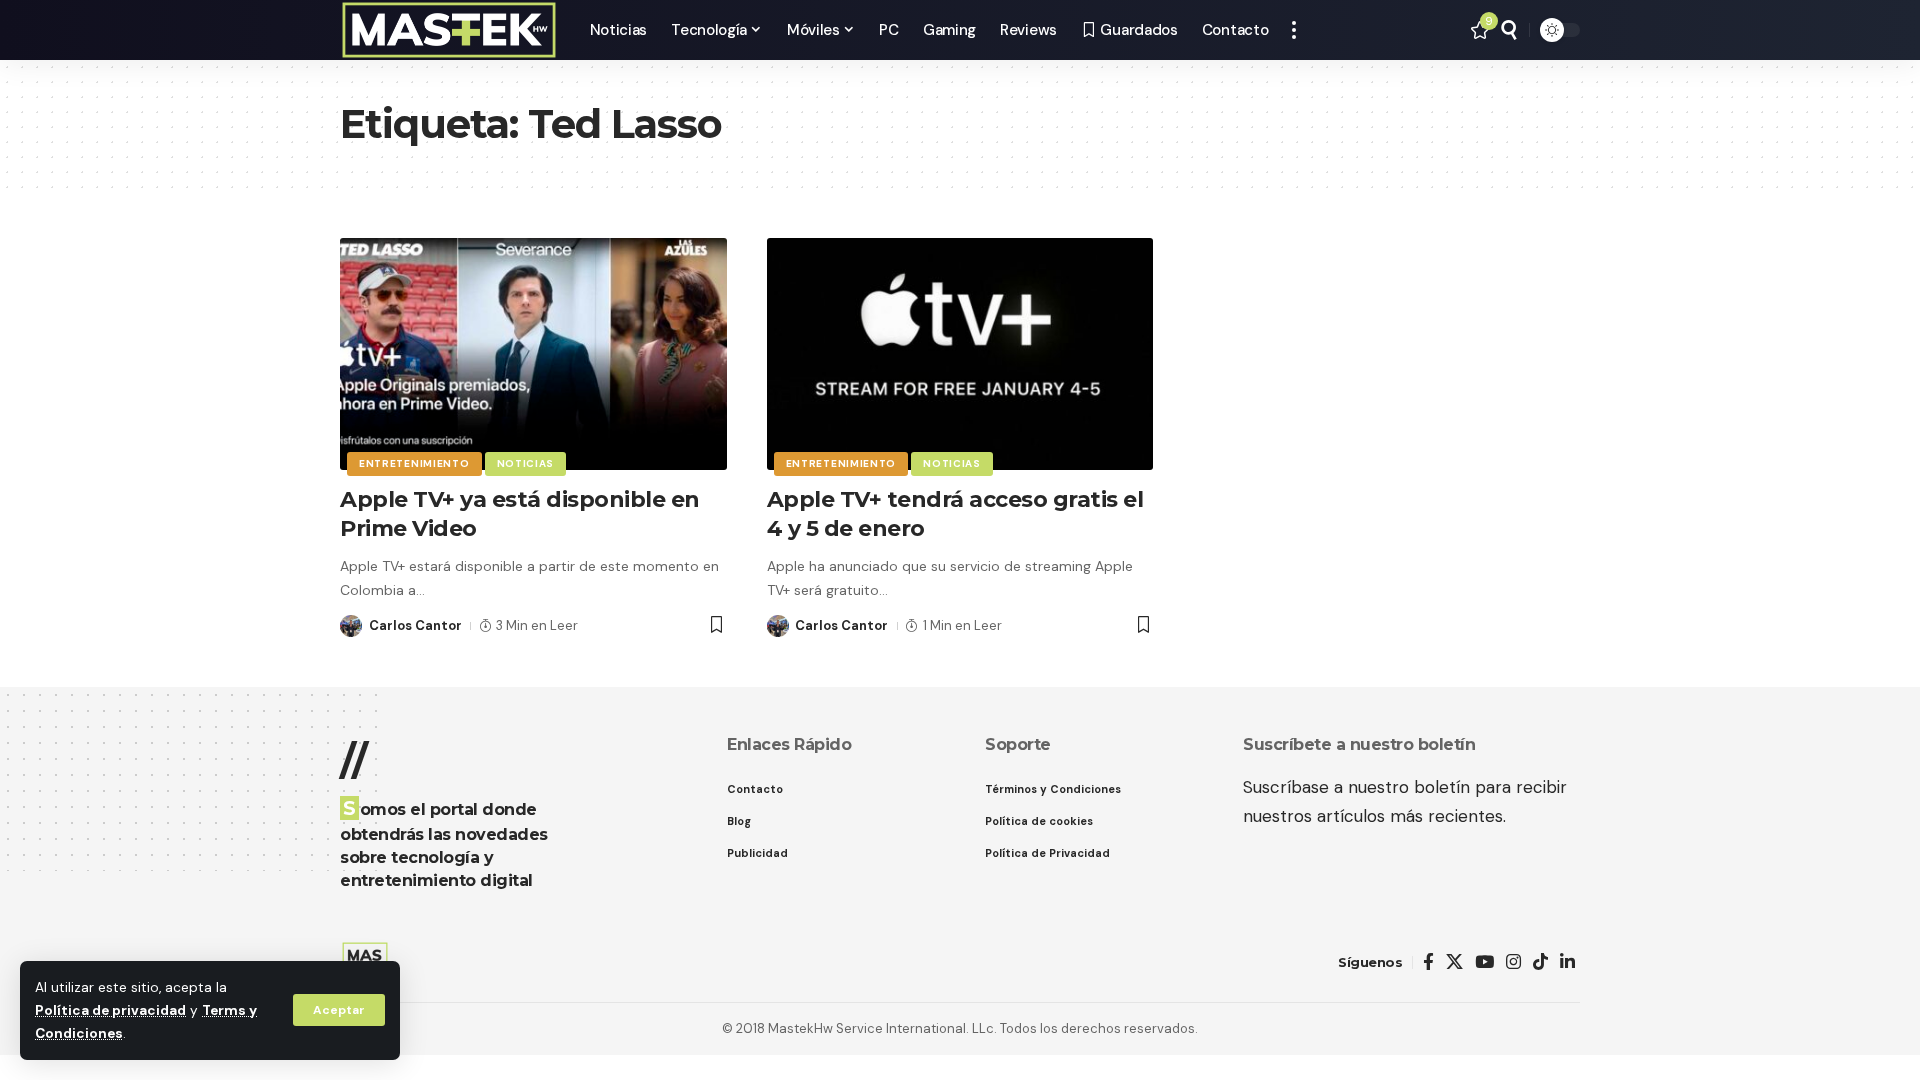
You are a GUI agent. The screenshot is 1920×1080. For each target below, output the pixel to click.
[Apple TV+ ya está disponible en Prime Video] (533, 354)
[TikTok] (1540, 962)
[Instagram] (1513, 962)
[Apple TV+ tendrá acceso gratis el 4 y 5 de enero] (960, 354)
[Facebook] (1428, 962)
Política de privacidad (110, 1010)
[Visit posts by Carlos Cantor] (351, 626)
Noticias (526, 463)
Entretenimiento (414, 463)
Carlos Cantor (415, 625)
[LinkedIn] (1567, 962)
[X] (1454, 962)
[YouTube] (1484, 962)
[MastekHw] (449, 30)
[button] (339, 1010)
